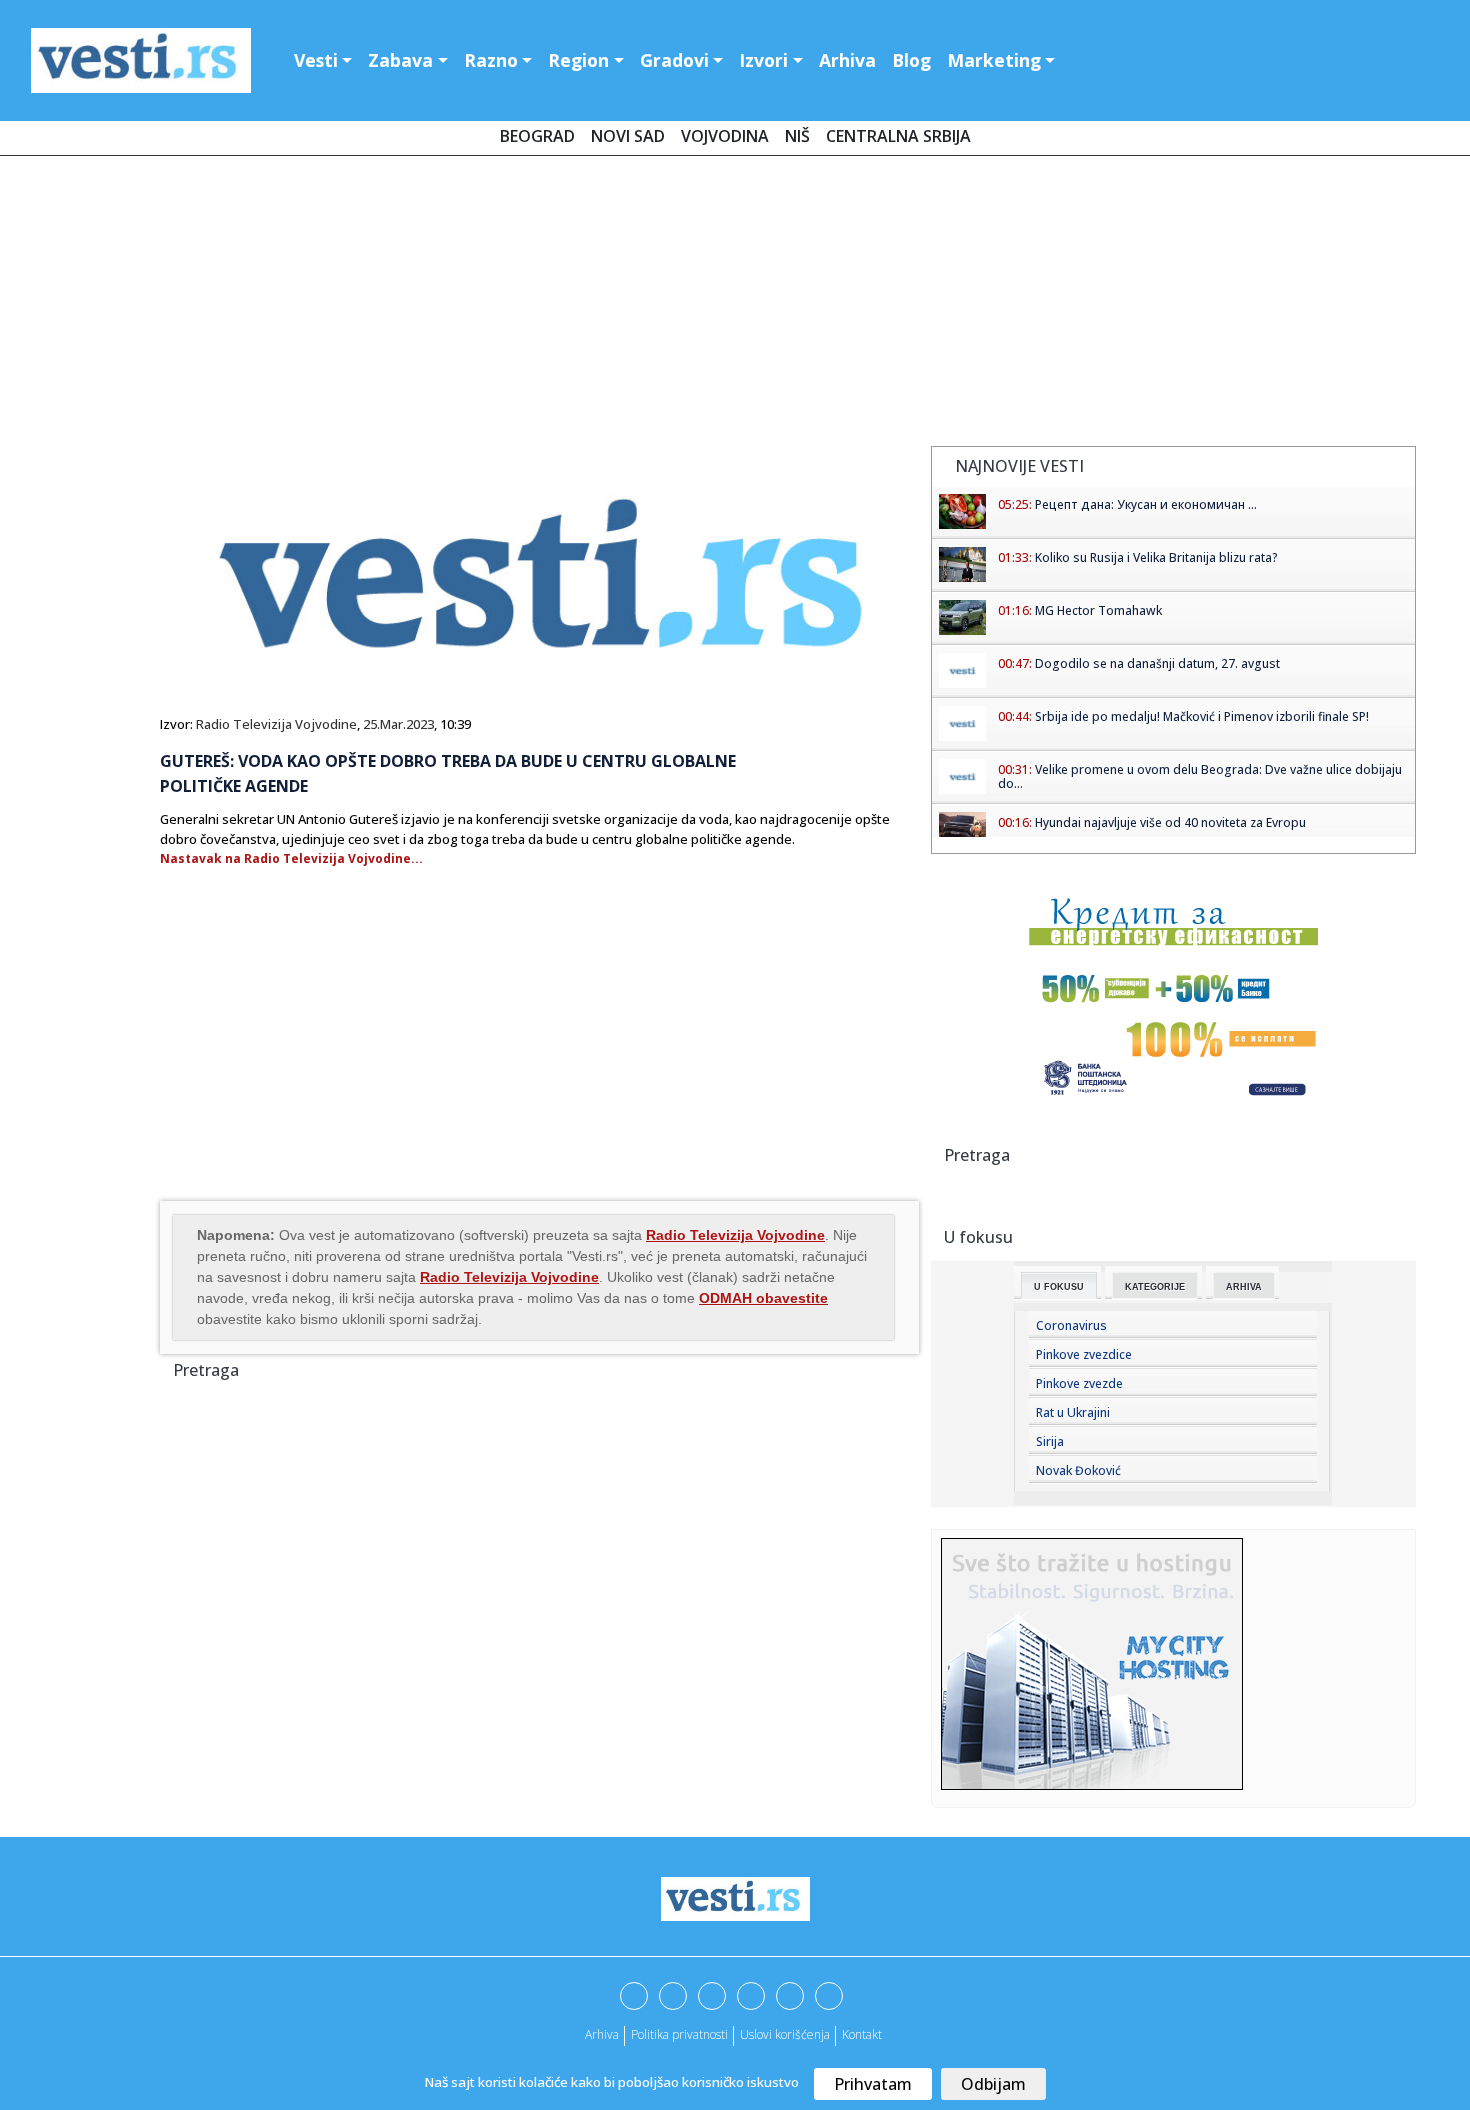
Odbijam (993, 2084)
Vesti (316, 60)
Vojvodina (725, 136)
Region (578, 60)
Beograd (537, 136)
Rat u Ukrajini (1073, 1412)
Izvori (763, 60)
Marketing (994, 60)
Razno (491, 60)
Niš (797, 136)
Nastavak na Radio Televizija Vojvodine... (291, 858)
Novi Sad (628, 136)
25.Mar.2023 (398, 724)
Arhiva (847, 60)
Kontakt (862, 2034)
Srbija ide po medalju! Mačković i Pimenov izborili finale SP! (1202, 716)
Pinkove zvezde (1079, 1383)
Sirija (1050, 1441)
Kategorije (1155, 1287)
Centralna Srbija (898, 136)
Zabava (400, 60)
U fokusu (1059, 1287)
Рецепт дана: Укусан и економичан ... (1146, 504)
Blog (911, 60)
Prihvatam (873, 2084)
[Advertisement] (735, 305)
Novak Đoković (1078, 1470)
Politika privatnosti (679, 2034)
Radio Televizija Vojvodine (276, 724)
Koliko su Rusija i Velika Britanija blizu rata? (1156, 557)
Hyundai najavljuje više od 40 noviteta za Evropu (1170, 822)
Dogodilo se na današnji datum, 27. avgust (1157, 663)
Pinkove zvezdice (1084, 1354)
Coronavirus (1071, 1325)
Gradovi (674, 60)
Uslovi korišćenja (785, 2034)
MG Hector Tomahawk (1098, 610)
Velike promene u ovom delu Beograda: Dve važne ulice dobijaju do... (1200, 776)
